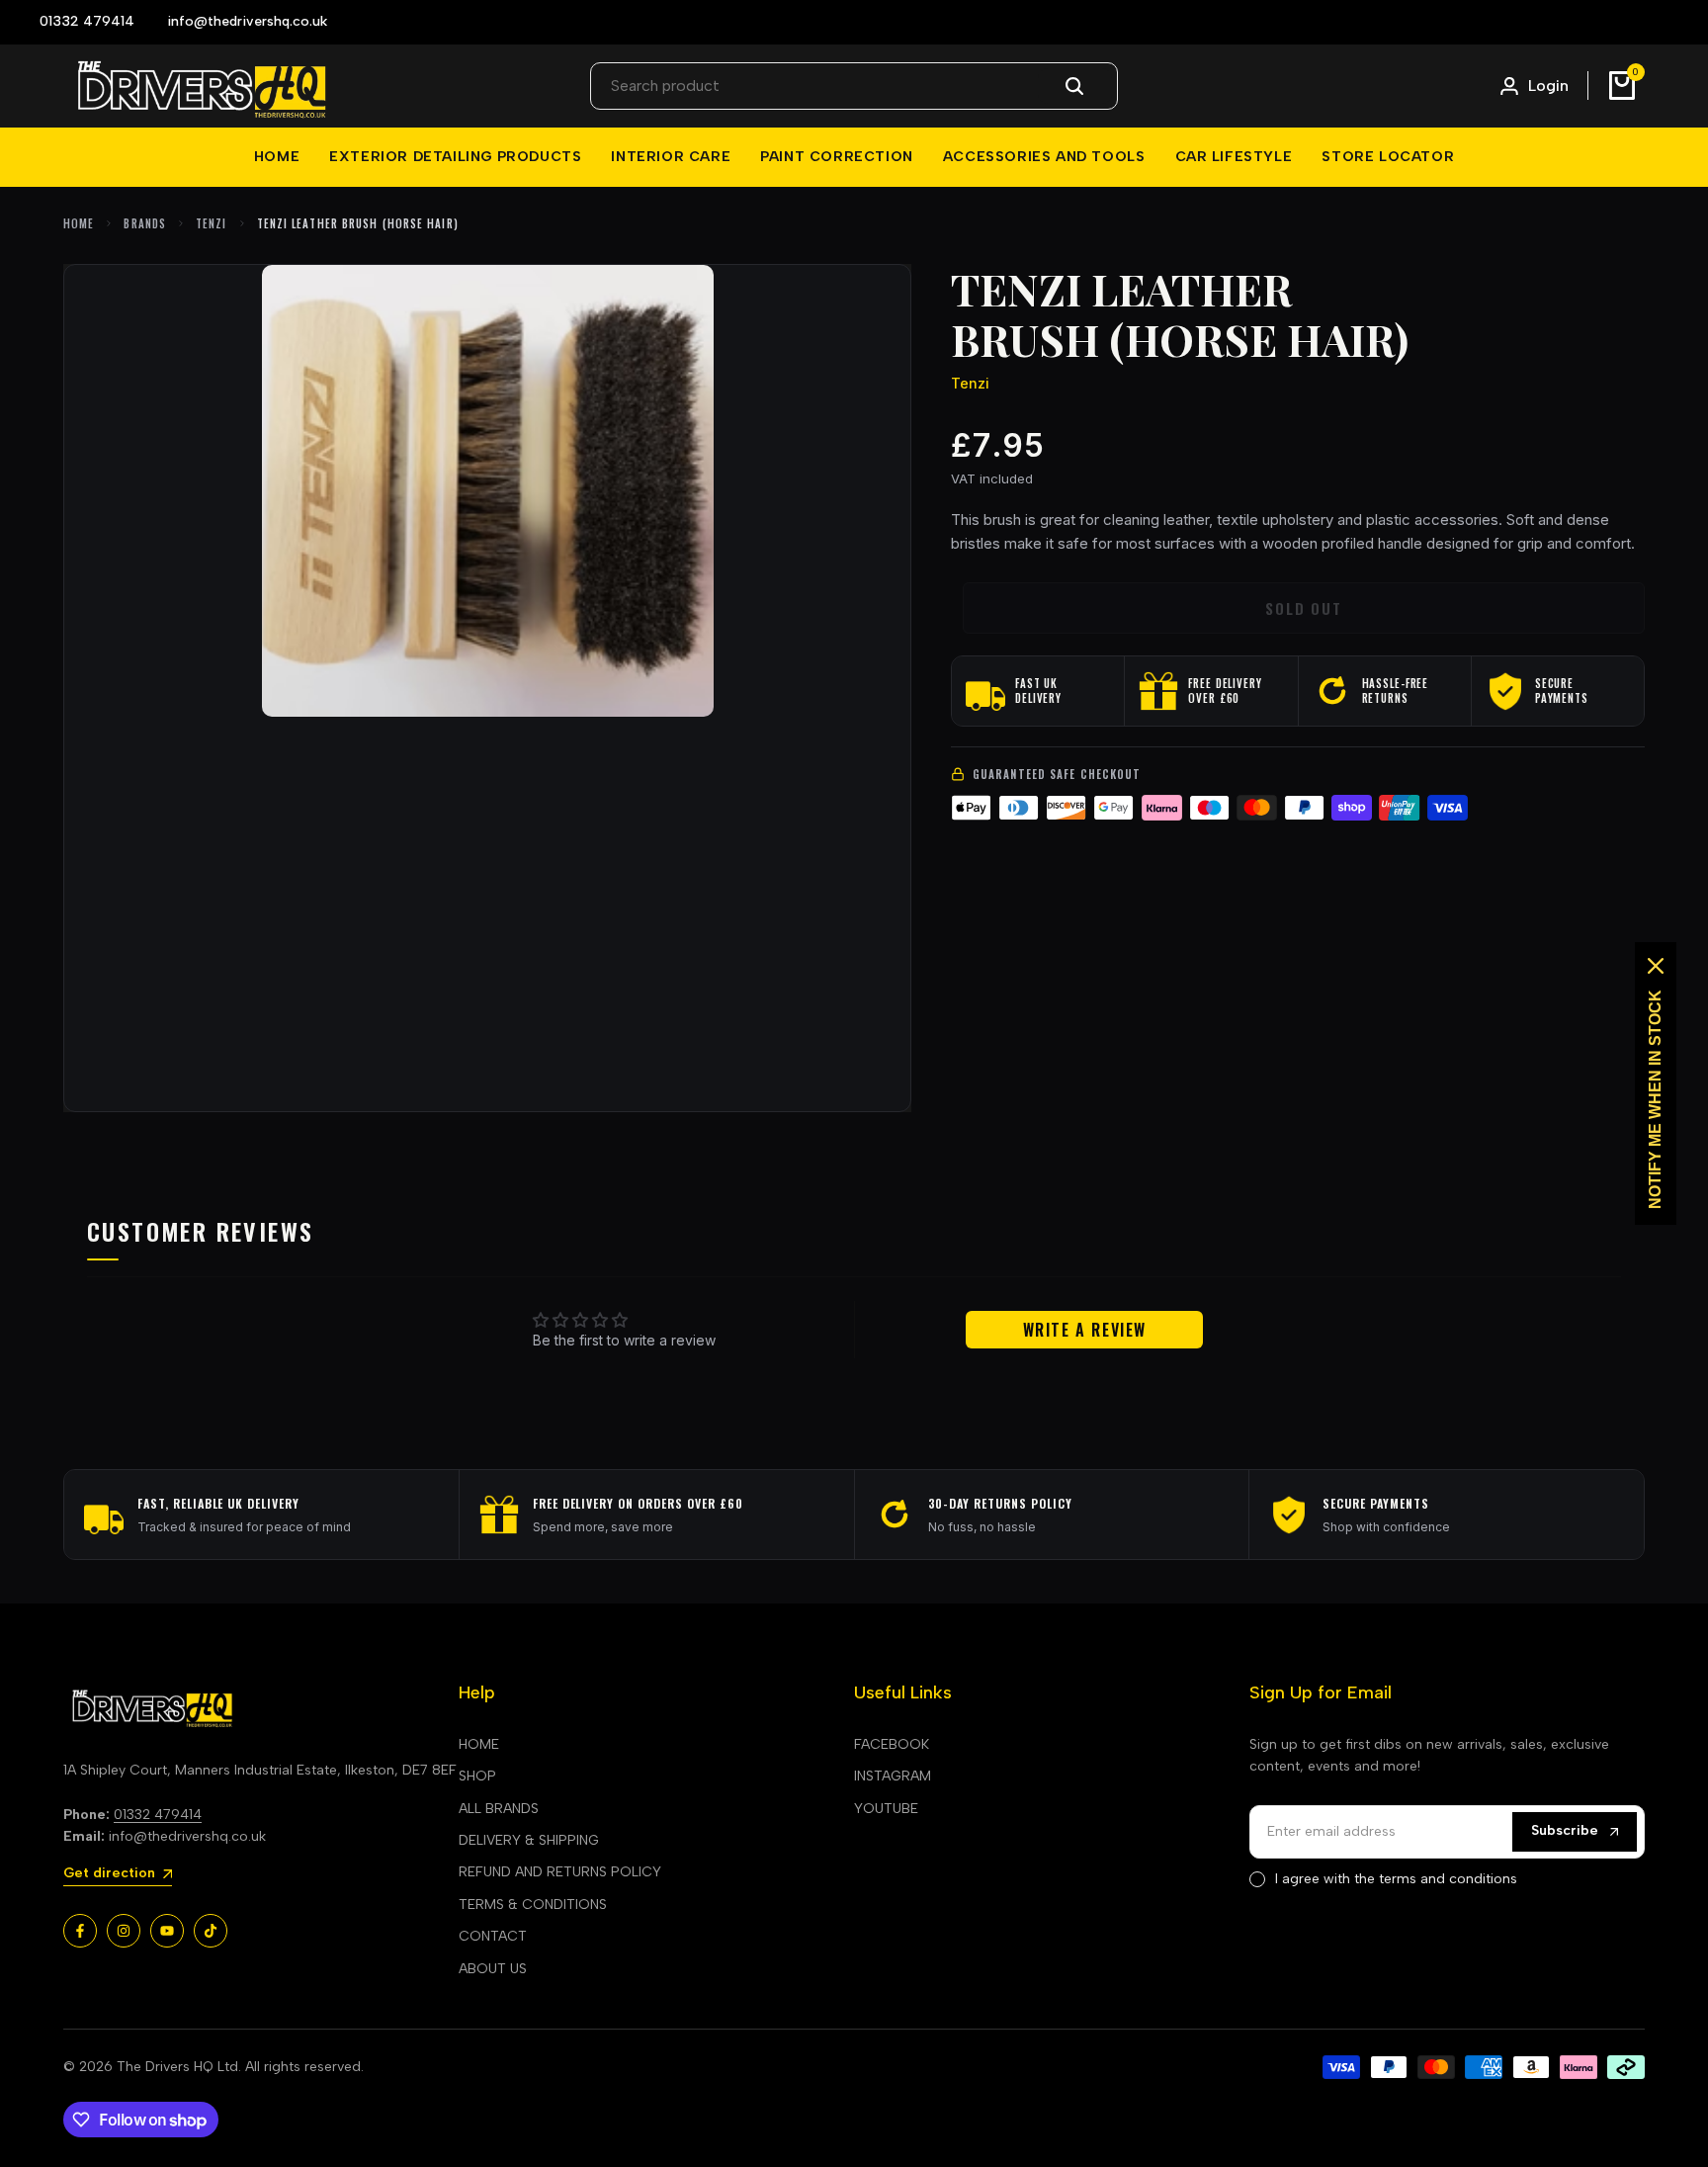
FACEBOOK (892, 1744)
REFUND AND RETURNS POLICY (560, 1872)
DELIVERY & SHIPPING (529, 1840)
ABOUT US (493, 1969)
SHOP (477, 1776)
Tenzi (212, 223)
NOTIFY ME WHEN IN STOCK (1655, 1099)
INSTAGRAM (893, 1776)
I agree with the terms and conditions (1396, 1879)
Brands (145, 223)
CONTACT (493, 1936)
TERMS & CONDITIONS (533, 1905)
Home (79, 223)
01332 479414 (158, 1815)
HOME (479, 1744)
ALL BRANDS (499, 1809)
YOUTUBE (886, 1809)
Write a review (1085, 1330)
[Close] (1656, 966)
